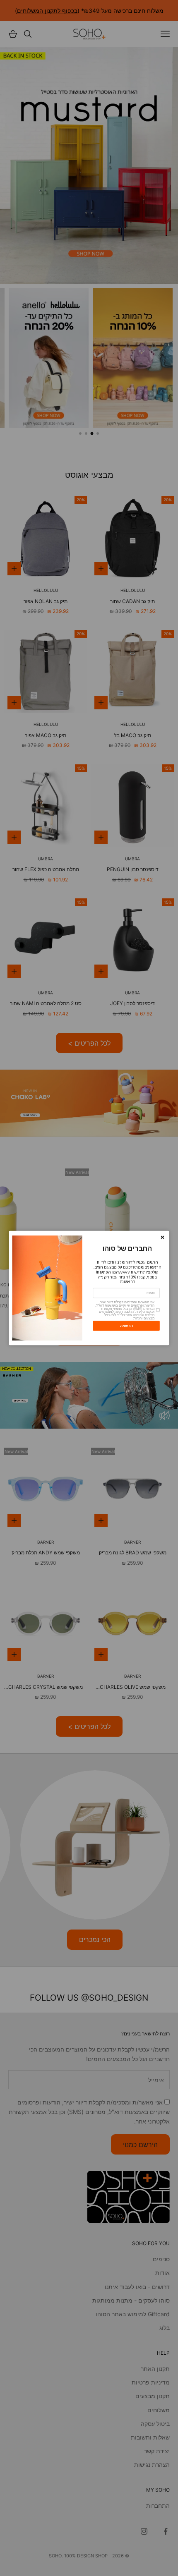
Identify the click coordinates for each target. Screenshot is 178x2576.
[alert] (89, 1288)
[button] (163, 1237)
